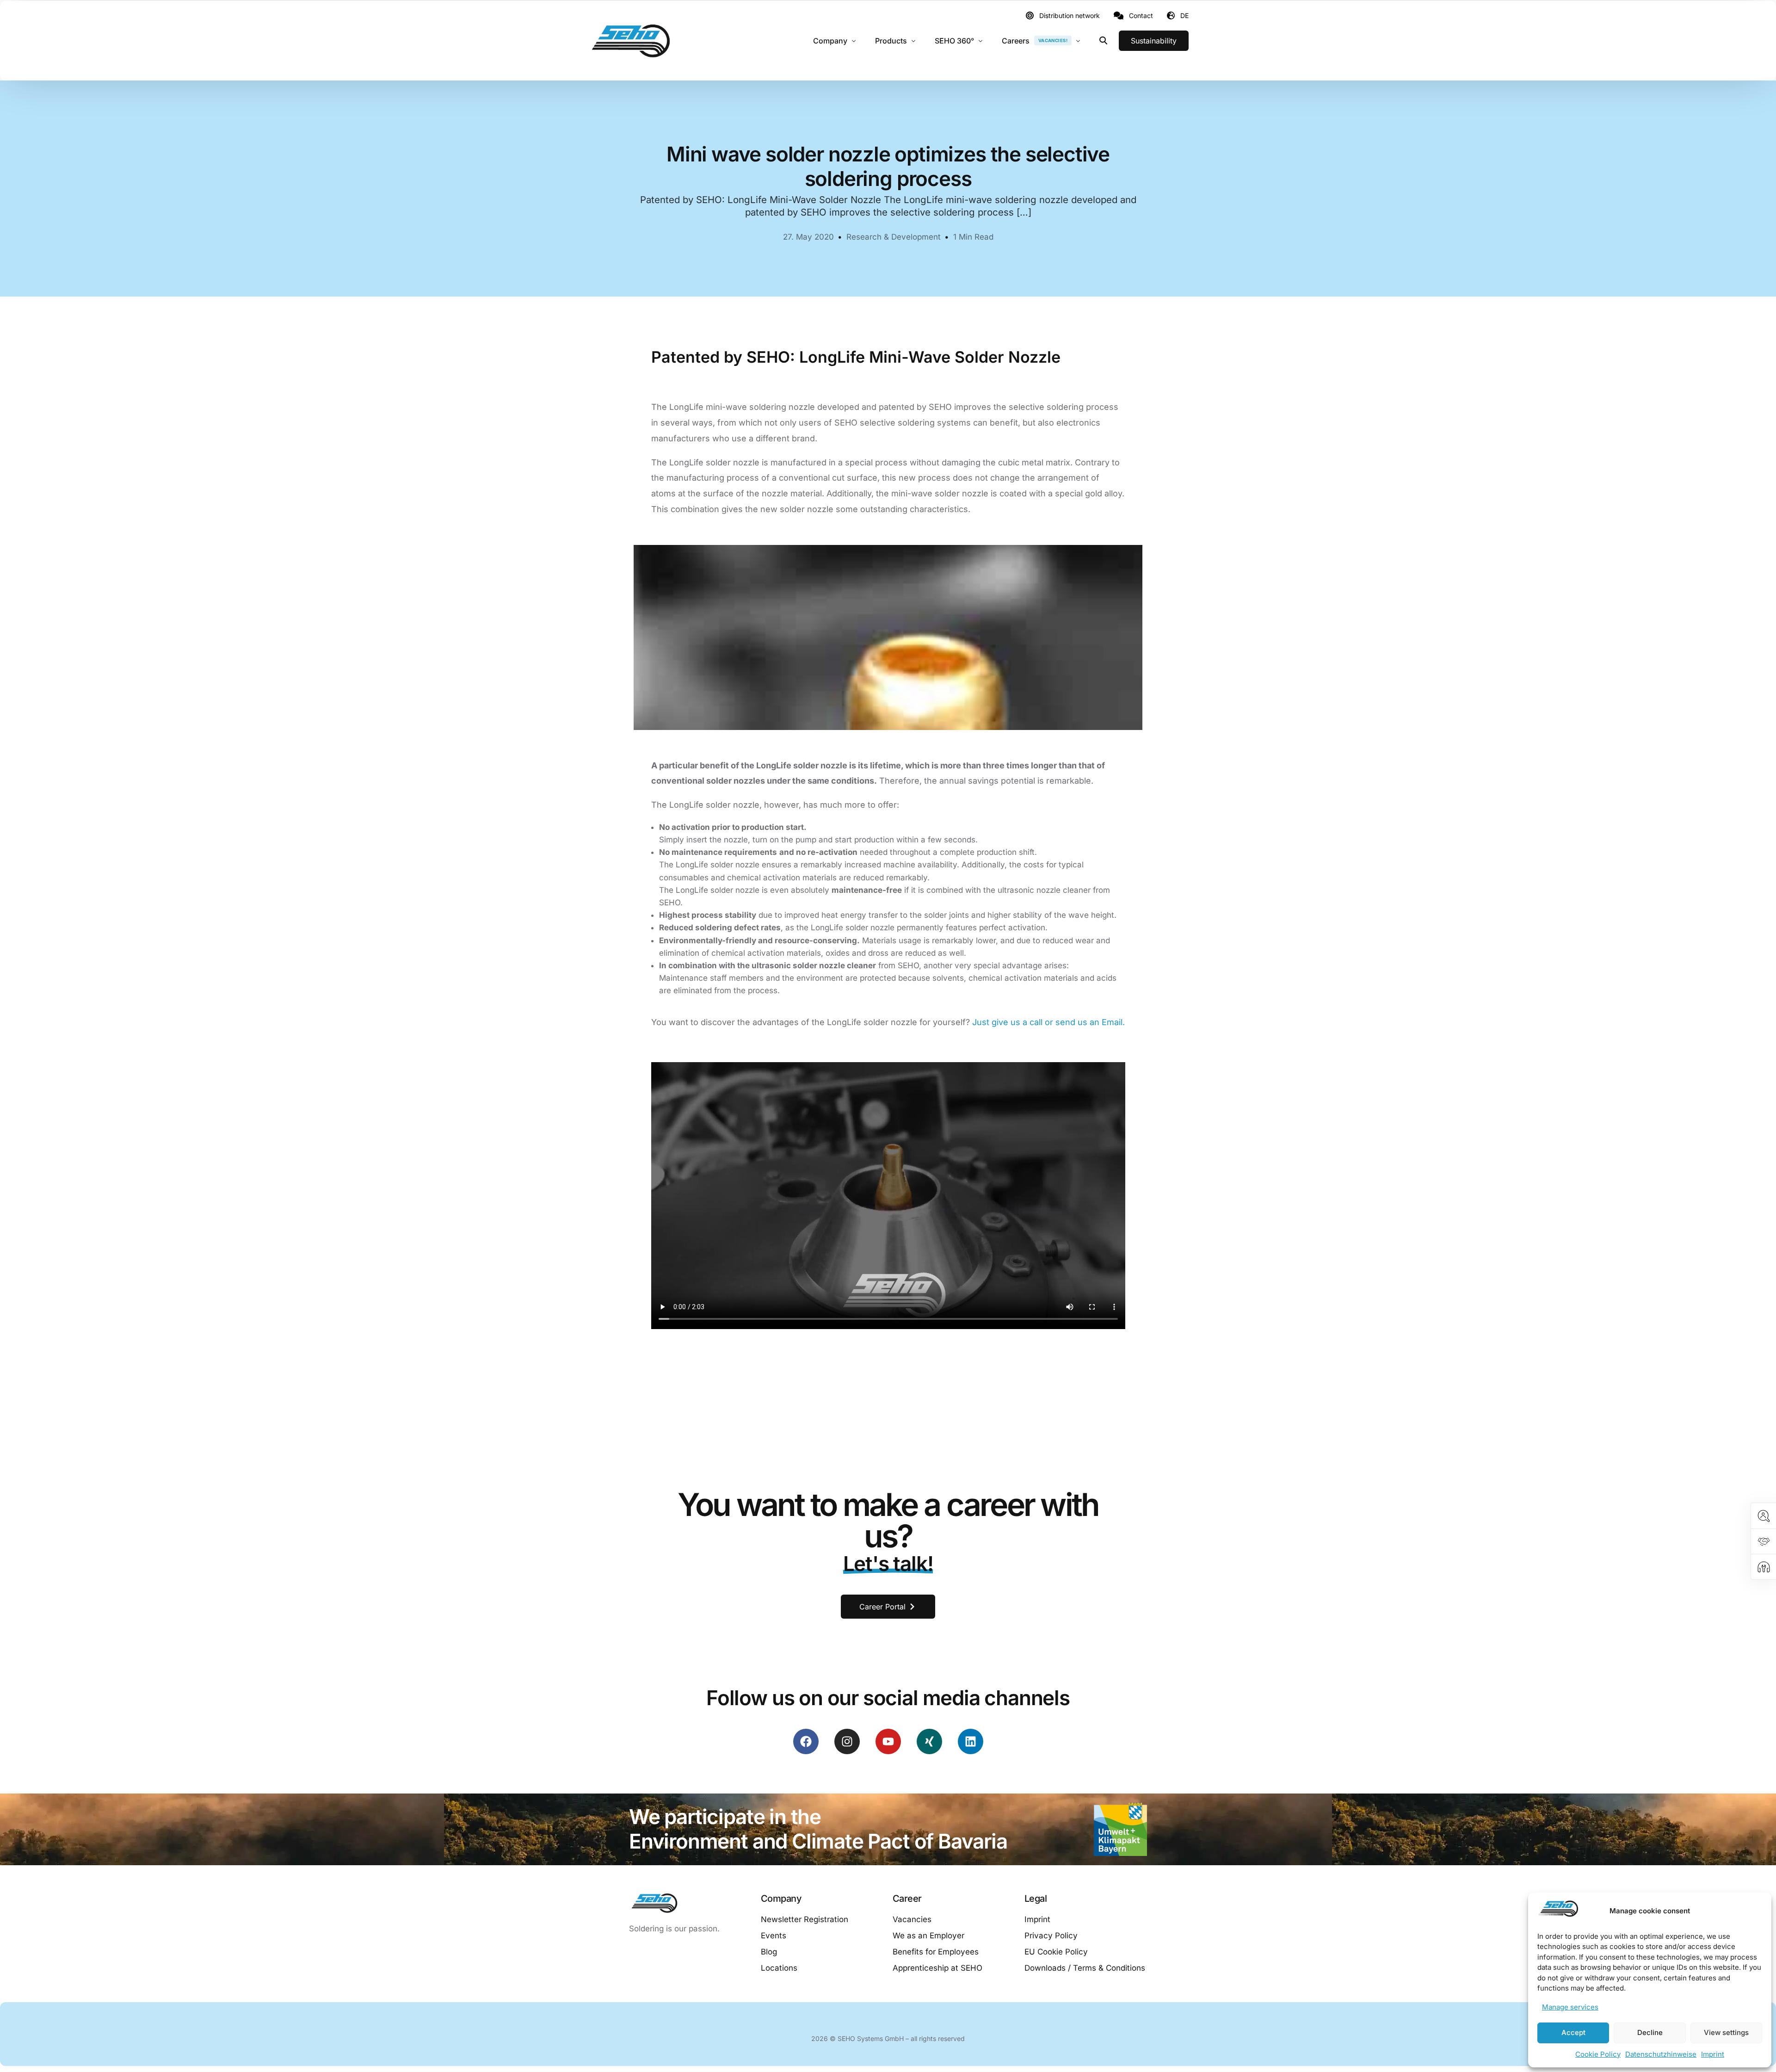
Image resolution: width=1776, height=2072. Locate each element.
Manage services (1570, 2007)
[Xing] (929, 1741)
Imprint (1713, 2054)
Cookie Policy (1598, 2054)
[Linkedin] (971, 1741)
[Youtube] (888, 1741)
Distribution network (1070, 16)
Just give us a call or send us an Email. (1048, 1022)
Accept (1573, 2032)
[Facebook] (806, 1741)
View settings (1726, 2032)
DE (1184, 15)
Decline (1650, 2032)
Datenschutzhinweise (1661, 2054)
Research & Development (894, 237)
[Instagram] (847, 1741)
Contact (1141, 16)
